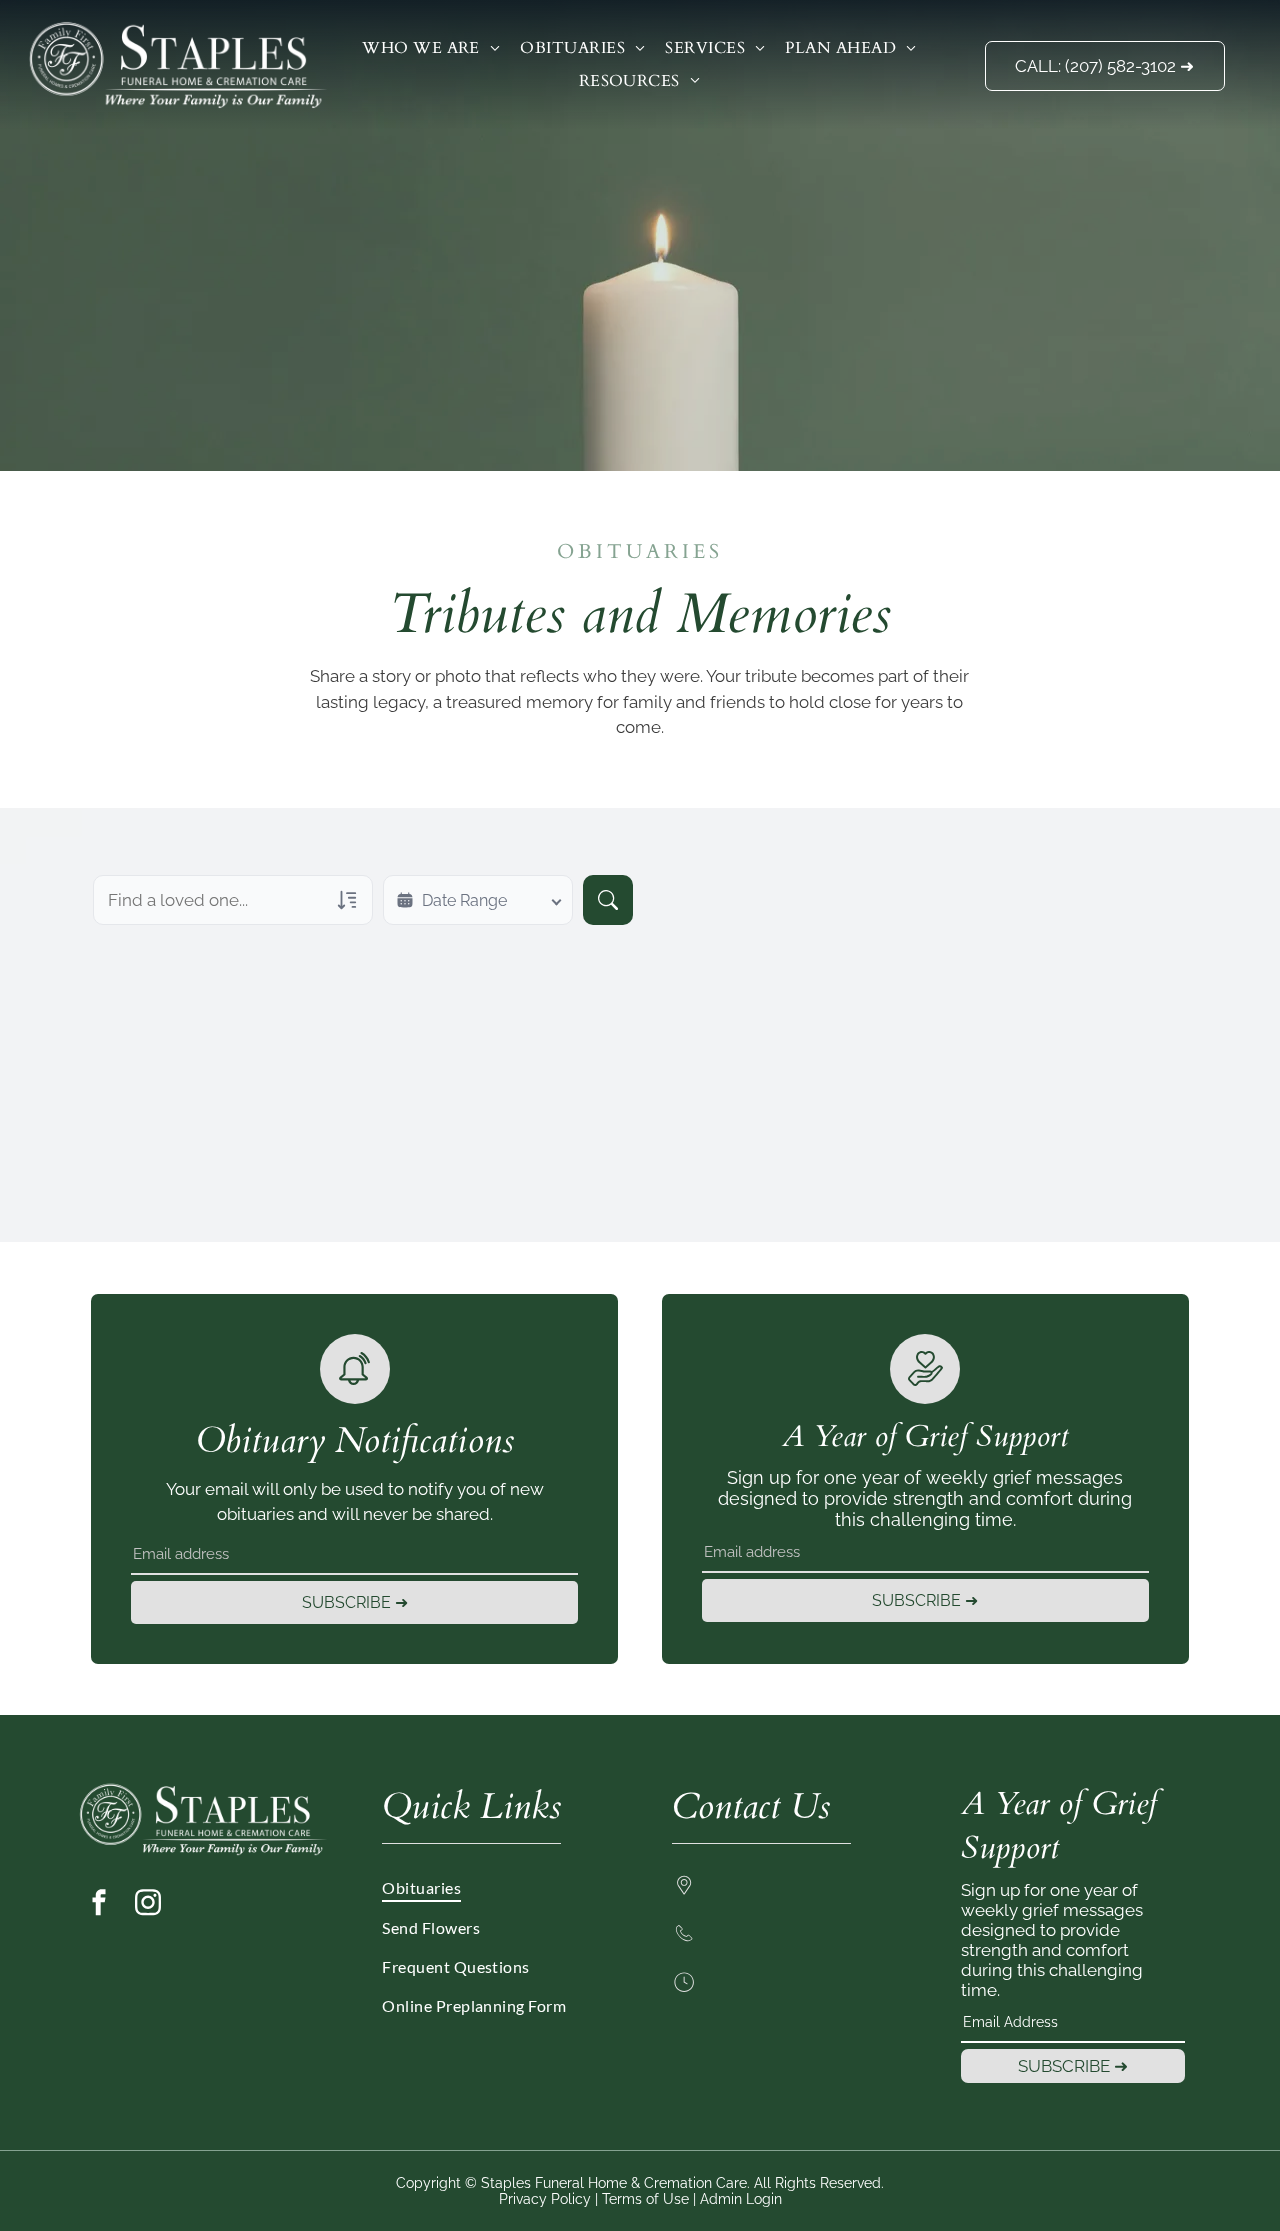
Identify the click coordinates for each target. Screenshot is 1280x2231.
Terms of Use (645, 2199)
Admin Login (741, 2199)
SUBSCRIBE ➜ (355, 1602)
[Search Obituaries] (608, 900)
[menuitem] (431, 48)
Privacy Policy (545, 2199)
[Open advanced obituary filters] (347, 900)
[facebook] (99, 1904)
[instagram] (148, 1904)
